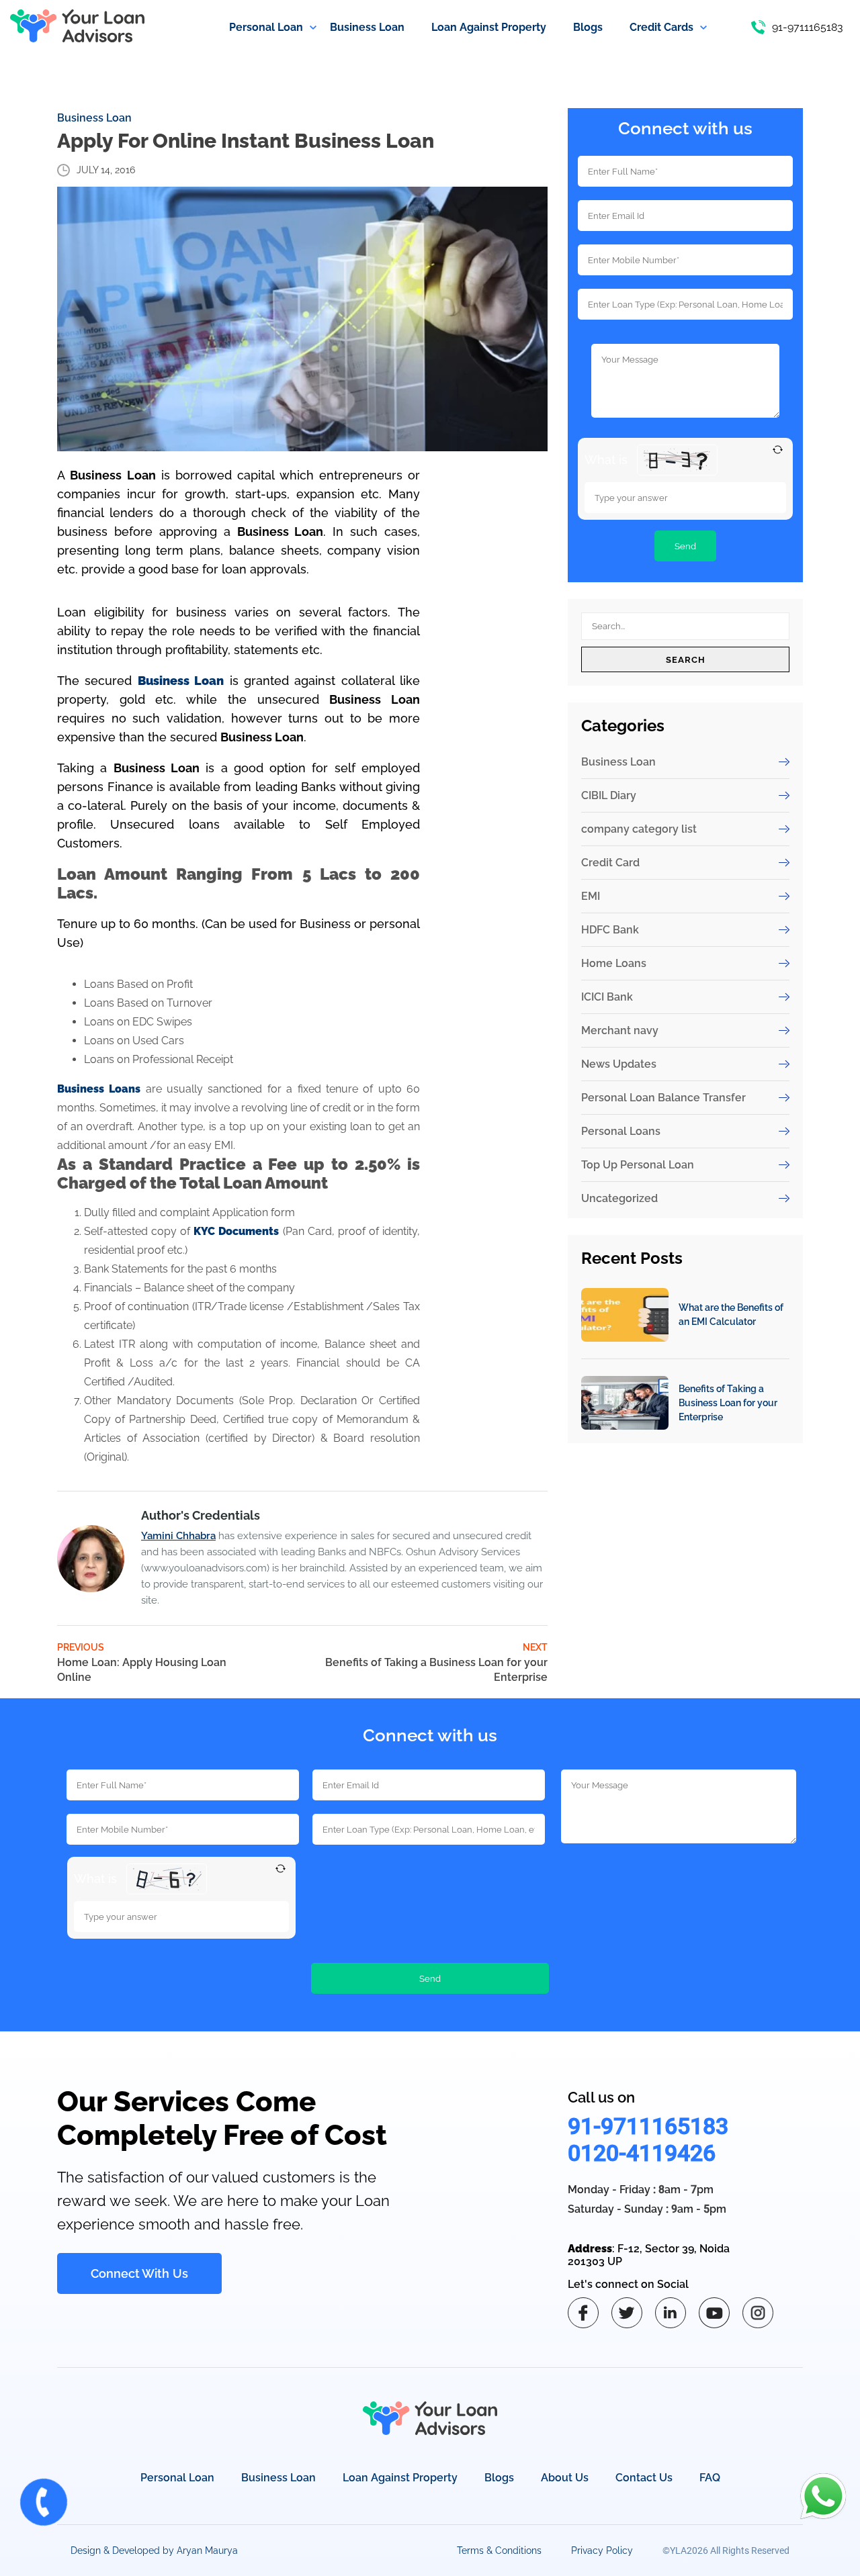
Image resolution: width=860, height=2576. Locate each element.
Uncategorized (619, 1198)
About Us (565, 2478)
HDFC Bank (610, 930)
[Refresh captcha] (778, 450)
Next (436, 1663)
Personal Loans (621, 1131)
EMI (591, 896)
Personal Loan (177, 2478)
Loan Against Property (400, 2478)
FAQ (710, 2478)
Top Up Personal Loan (638, 1165)
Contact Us (644, 2478)
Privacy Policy (602, 2550)
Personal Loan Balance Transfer (663, 1098)
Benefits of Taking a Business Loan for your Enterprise (728, 1403)
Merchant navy (620, 1030)
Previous (142, 1663)
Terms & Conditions (499, 2550)
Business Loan (94, 118)
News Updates (619, 1064)
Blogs (499, 2478)
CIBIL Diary (609, 795)
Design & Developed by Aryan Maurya (154, 2550)
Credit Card (610, 863)
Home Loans (614, 963)
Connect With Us (139, 2273)
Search (686, 659)
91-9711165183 (648, 2126)
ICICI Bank (607, 997)
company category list (639, 829)
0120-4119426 (642, 2153)
